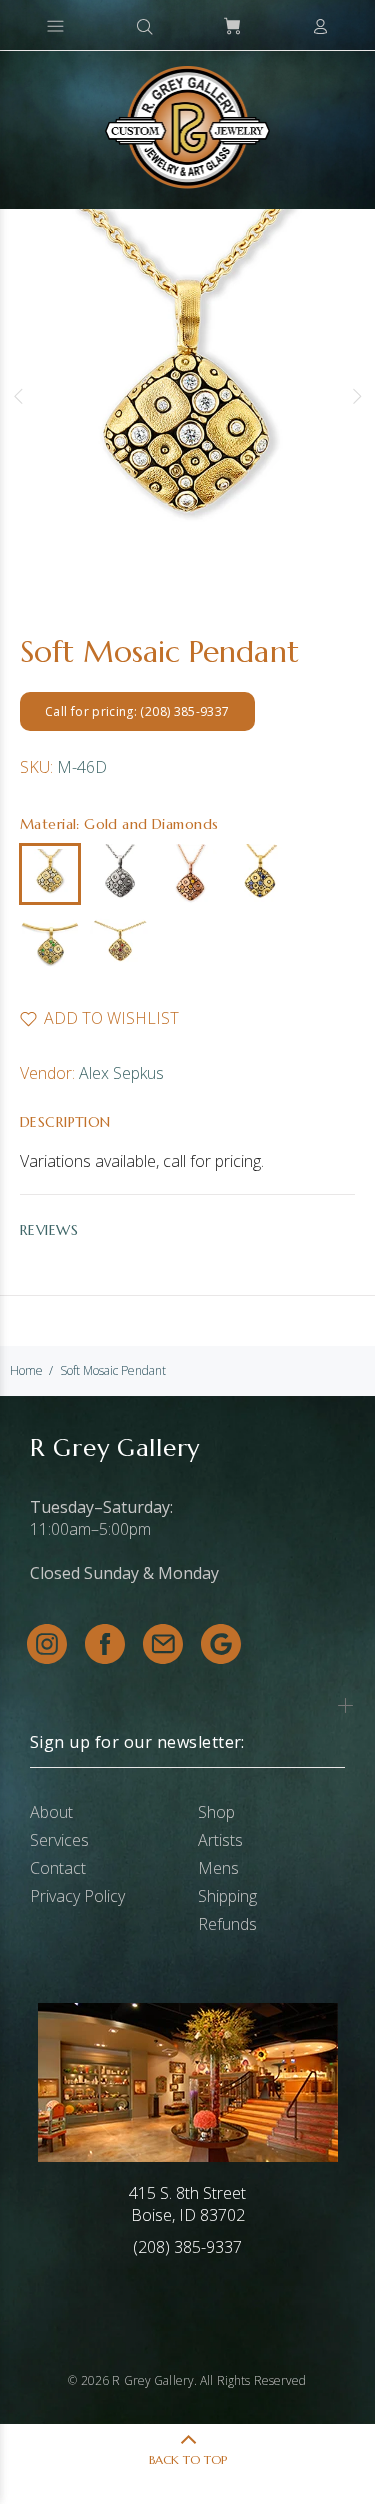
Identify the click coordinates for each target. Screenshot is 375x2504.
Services (59, 1840)
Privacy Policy (77, 1896)
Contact (58, 1868)
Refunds (227, 1924)
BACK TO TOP (188, 2459)
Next (356, 396)
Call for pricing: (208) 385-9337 (137, 711)
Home (26, 1370)
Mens (218, 1868)
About (51, 1812)
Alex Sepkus (121, 1073)
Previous (19, 396)
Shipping (227, 1896)
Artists (220, 1840)
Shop (216, 1812)
